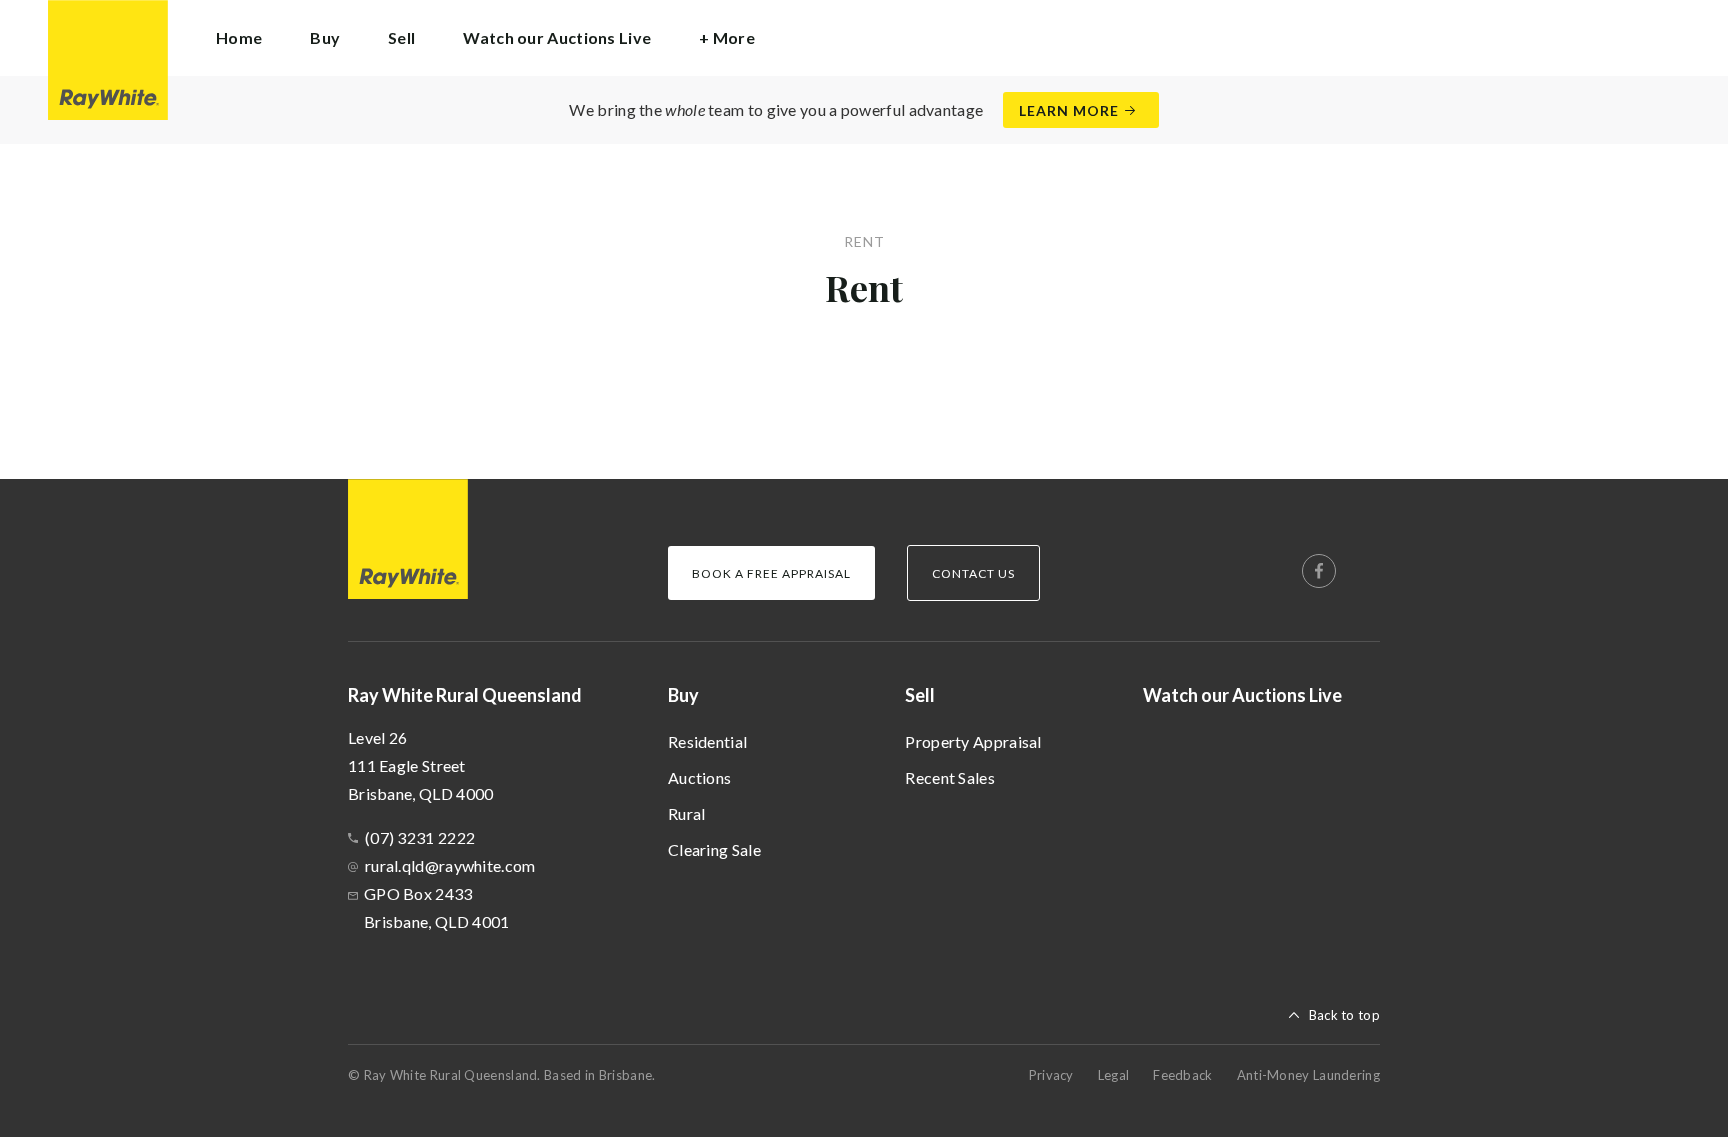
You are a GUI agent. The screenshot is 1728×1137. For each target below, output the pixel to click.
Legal (1114, 1075)
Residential (707, 741)
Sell (920, 695)
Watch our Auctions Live (557, 37)
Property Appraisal (973, 741)
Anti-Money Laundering (1308, 1075)
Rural (687, 813)
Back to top (1344, 1015)
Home (239, 37)
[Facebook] (1319, 571)
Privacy (1051, 1075)
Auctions (699, 777)
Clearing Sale (714, 849)
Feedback (1182, 1075)
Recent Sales (950, 777)
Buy (683, 695)
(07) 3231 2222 (420, 837)
